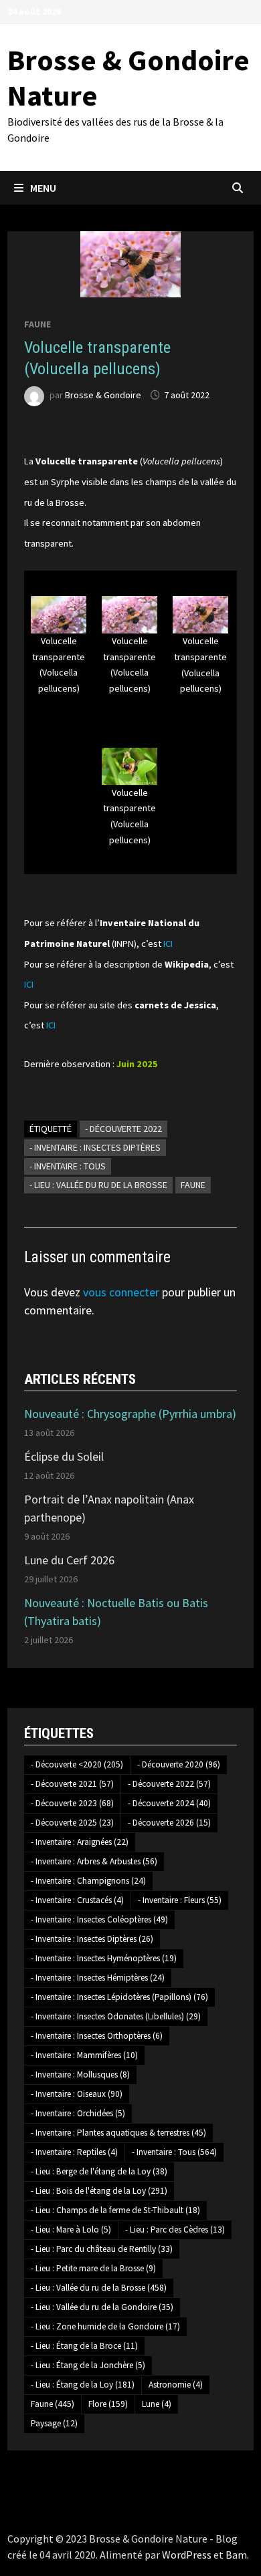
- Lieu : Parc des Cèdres (175, 2230)
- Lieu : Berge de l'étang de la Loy (99, 2171)
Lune (157, 2404)
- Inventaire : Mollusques (80, 2074)
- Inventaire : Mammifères (84, 2055)
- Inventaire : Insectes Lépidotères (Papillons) (119, 1997)
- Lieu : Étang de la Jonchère (88, 2365)
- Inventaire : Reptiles (74, 2152)
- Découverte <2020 (77, 1764)
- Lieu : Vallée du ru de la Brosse (98, 1185)
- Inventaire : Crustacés (77, 1900)
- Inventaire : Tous (68, 1166)
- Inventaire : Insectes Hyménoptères (104, 1958)
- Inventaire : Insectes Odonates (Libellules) (116, 2016)
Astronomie (176, 2385)
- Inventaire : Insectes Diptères (95, 1147)
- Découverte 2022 (123, 1129)
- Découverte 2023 (72, 1803)
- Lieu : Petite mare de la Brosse (93, 2268)
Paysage (54, 2423)
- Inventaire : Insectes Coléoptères (99, 1919)
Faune (37, 324)
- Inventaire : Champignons (88, 1881)
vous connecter (121, 1292)
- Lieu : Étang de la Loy (83, 2385)
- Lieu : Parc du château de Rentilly (102, 2249)
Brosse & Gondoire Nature (128, 78)
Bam (236, 2555)
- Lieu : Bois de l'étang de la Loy (99, 2191)
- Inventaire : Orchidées (78, 2113)
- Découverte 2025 (72, 1823)
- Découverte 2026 (169, 1823)
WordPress (187, 2555)
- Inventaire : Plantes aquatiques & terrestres (118, 2133)
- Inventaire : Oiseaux (77, 2094)
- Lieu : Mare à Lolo (71, 2230)
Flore (108, 2404)
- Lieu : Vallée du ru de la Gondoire (102, 2307)
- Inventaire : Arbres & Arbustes (94, 1861)
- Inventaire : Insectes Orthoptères (97, 2036)
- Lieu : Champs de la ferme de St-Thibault (115, 2210)
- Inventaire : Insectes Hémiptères (98, 1978)
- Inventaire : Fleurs (180, 1900)
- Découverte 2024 (169, 1803)
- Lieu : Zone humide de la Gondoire (105, 2326)
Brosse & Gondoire (103, 395)
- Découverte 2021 (72, 1784)
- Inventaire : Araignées (80, 1842)
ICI (168, 944)
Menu (43, 188)
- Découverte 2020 (179, 1764)
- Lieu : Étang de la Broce (84, 2346)
